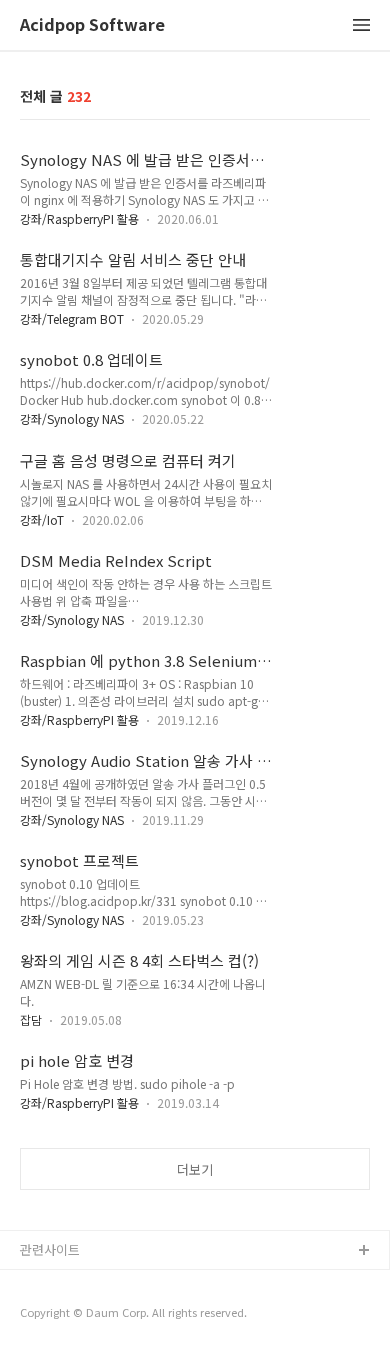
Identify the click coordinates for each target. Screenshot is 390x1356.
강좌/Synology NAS (72, 418)
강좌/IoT (42, 519)
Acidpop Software (92, 25)
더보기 (195, 1169)
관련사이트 (50, 1249)
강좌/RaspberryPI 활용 (79, 218)
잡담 (31, 1019)
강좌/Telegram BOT (72, 318)
